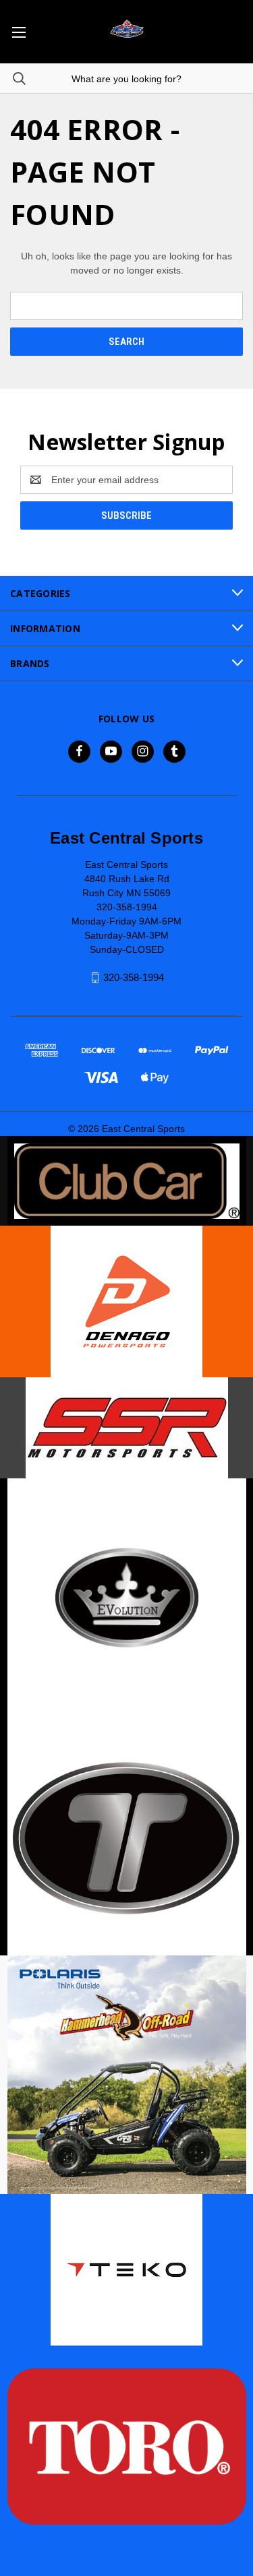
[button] (127, 1181)
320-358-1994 (134, 977)
